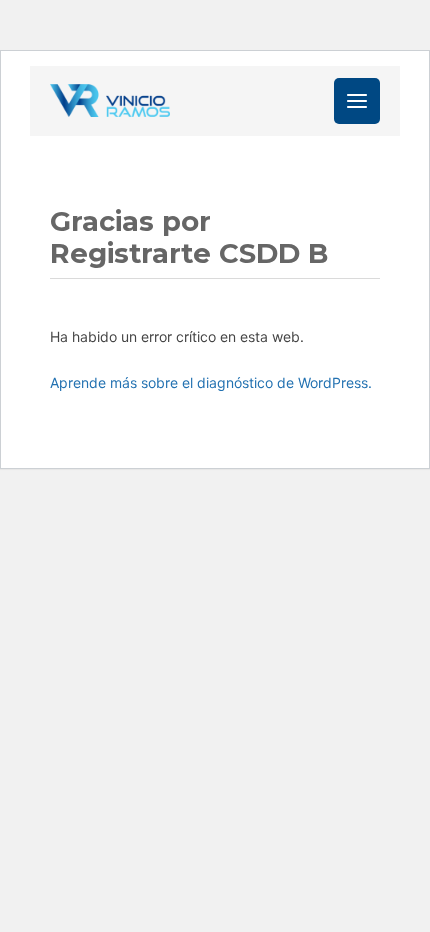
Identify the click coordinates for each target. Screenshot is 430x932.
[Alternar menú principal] (357, 101)
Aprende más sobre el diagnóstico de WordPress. (211, 382)
